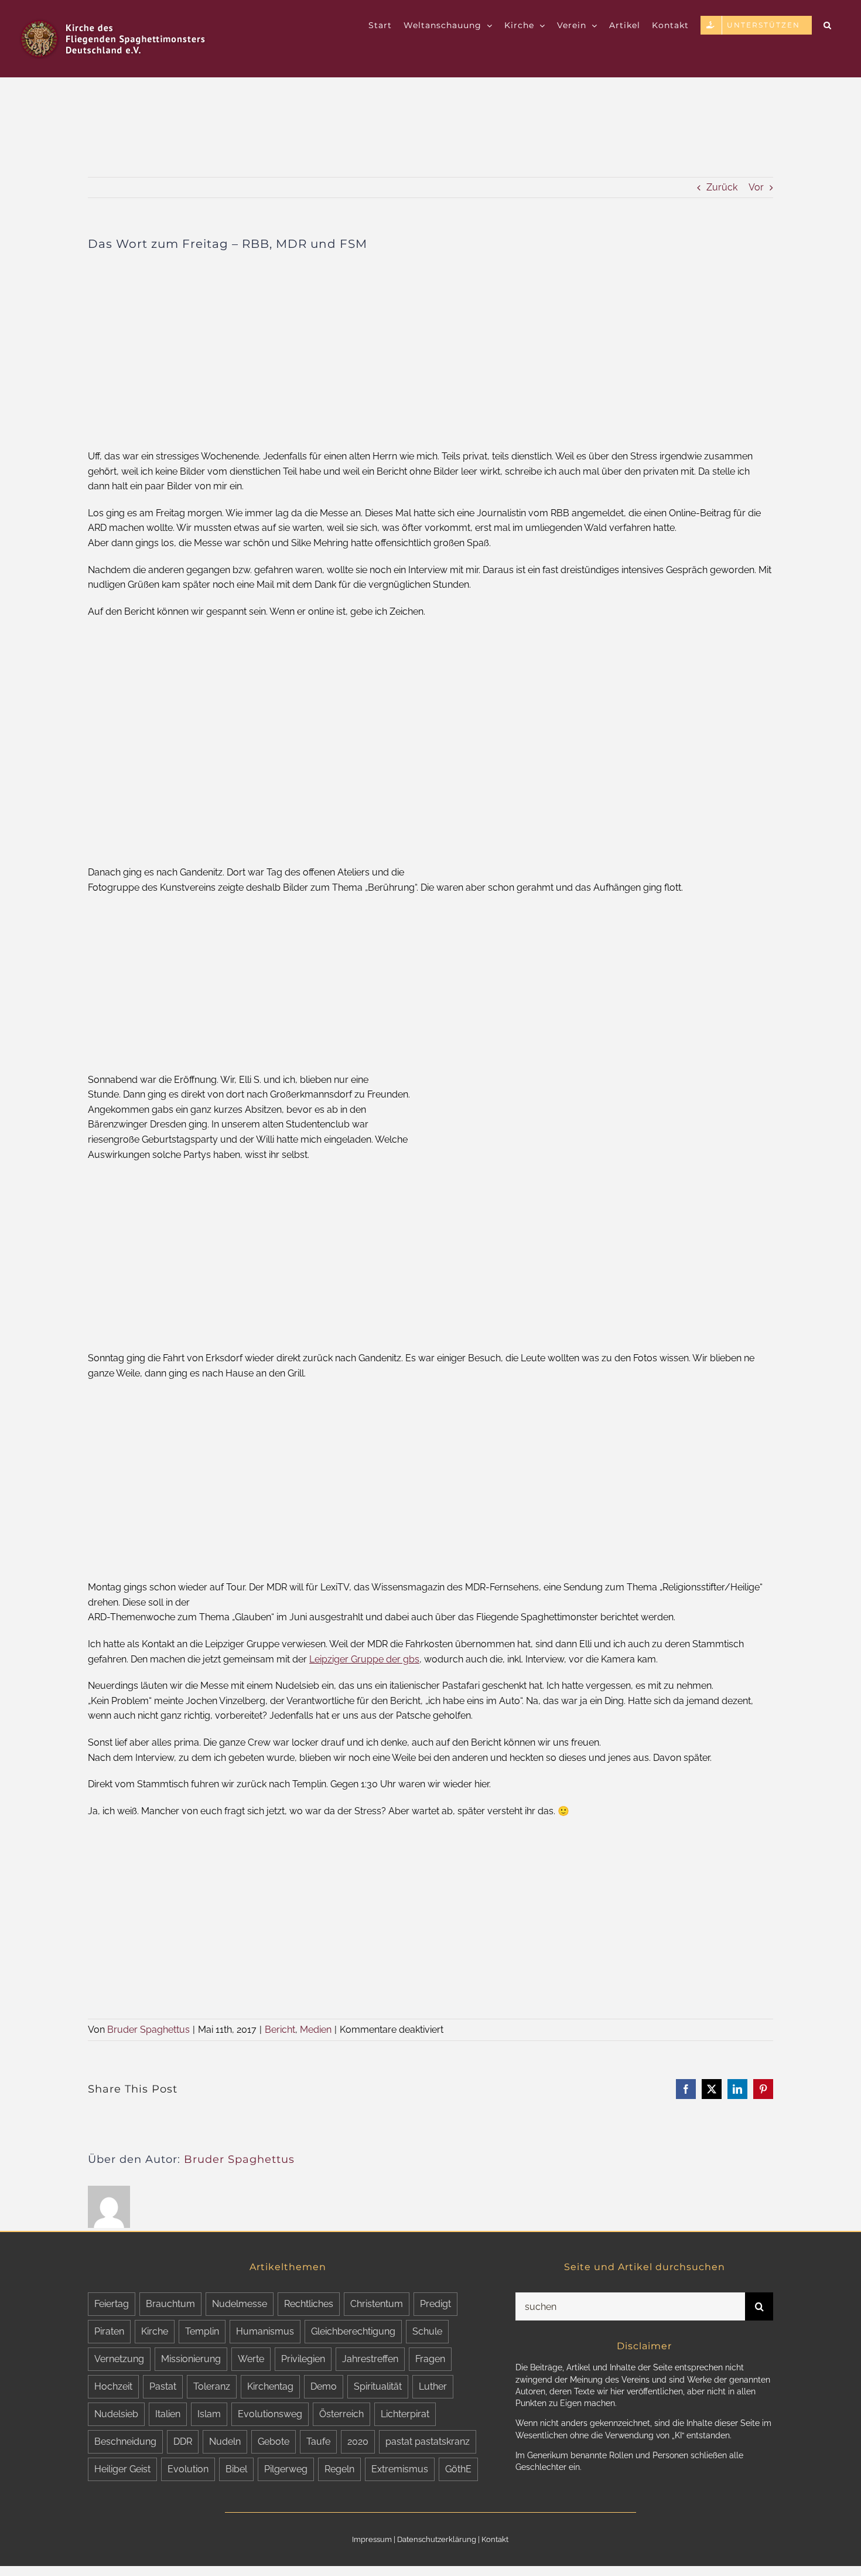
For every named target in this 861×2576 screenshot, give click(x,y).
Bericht (280, 2030)
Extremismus (400, 2469)
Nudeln (225, 2442)
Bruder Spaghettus (148, 2030)
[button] (828, 25)
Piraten (109, 2331)
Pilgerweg (286, 2469)
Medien (316, 2030)
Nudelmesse (240, 2304)
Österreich (341, 2414)
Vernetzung (119, 2359)
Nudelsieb (116, 2414)
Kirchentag (270, 2386)
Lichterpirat (405, 2414)
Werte (251, 2359)
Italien (168, 2414)
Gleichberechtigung (353, 2331)
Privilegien (303, 2359)
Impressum (372, 2539)
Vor (756, 187)
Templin (202, 2331)
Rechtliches (309, 2304)
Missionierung (191, 2359)
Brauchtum (170, 2304)
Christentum (377, 2304)
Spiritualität (378, 2386)
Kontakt (495, 2539)
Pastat (163, 2386)
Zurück (722, 187)
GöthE (458, 2469)
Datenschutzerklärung (437, 2539)
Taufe (318, 2442)
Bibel (236, 2469)
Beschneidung (125, 2442)
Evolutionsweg (270, 2414)
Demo (324, 2386)
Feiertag (112, 2304)
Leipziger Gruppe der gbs (364, 1659)
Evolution (188, 2469)
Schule (427, 2331)
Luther (433, 2386)
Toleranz (212, 2386)
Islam (209, 2414)
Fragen (430, 2359)
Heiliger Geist (122, 2469)
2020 (358, 2442)
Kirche (155, 2331)
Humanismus (265, 2331)
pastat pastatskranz (428, 2442)
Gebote (274, 2442)
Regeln (339, 2469)
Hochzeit (113, 2386)
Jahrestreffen (370, 2359)
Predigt (435, 2304)
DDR (183, 2442)
